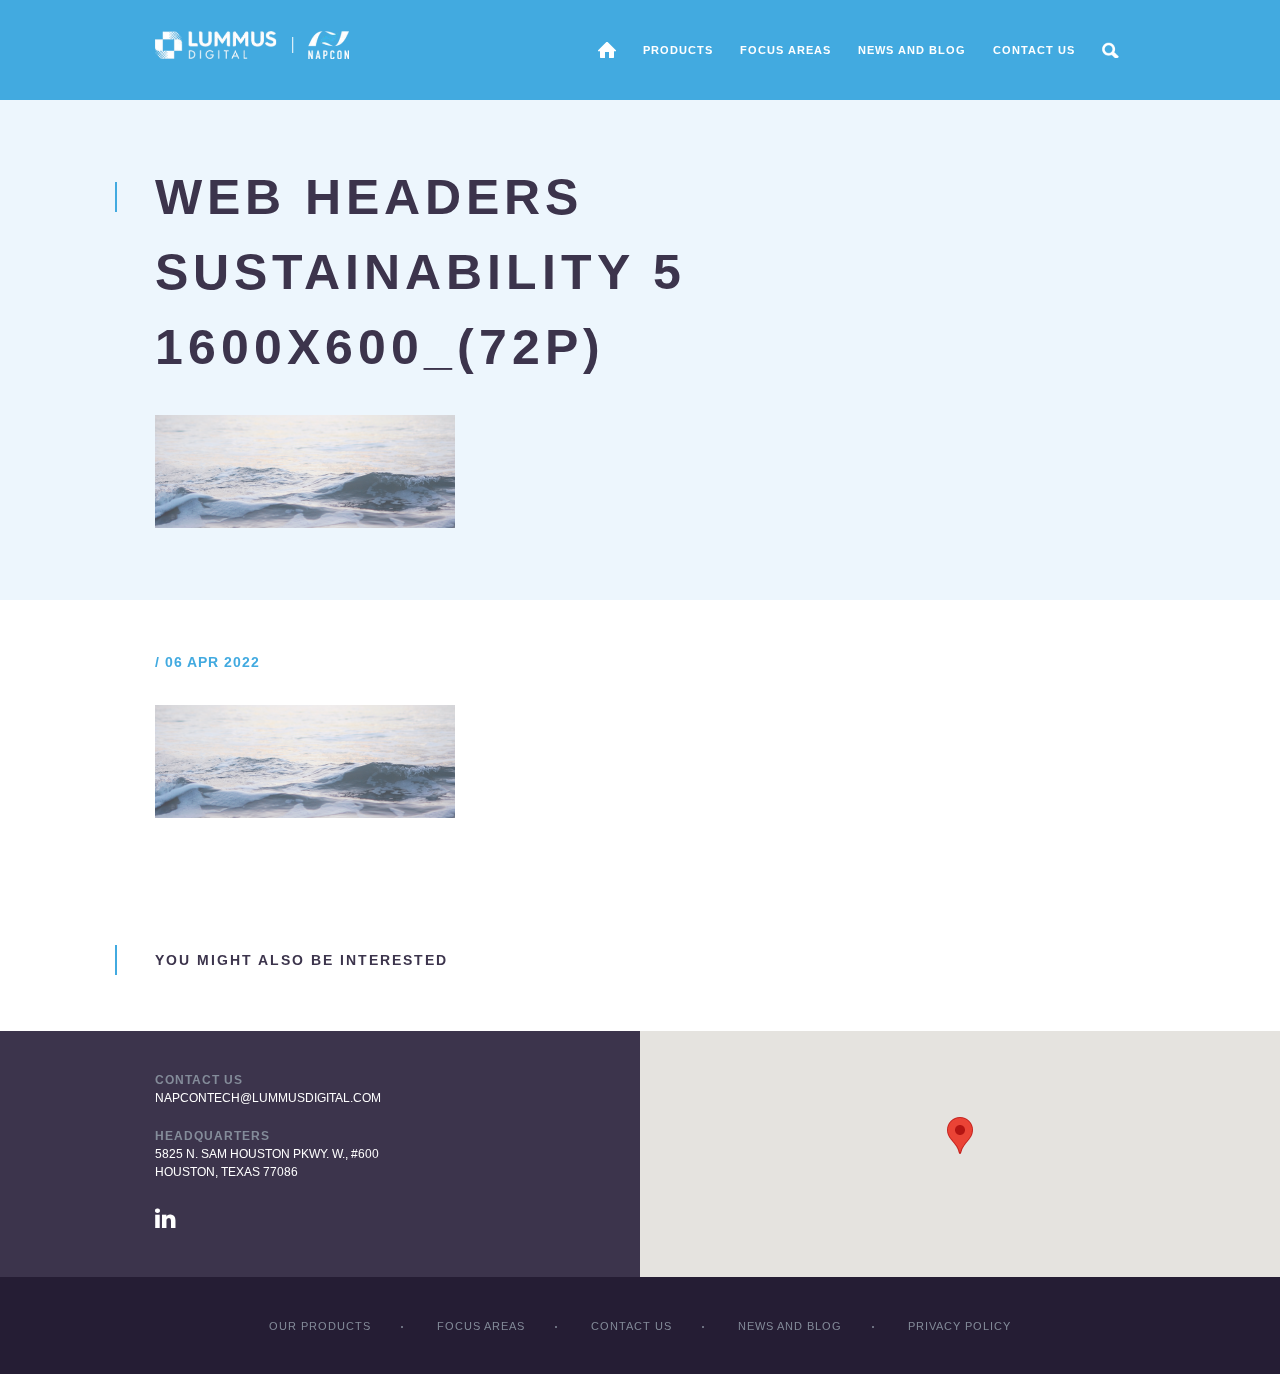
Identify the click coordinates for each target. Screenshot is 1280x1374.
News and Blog (912, 50)
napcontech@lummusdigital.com (268, 1098)
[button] (960, 1135)
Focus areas (785, 50)
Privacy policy (959, 1326)
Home (607, 50)
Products (678, 50)
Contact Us (1034, 50)
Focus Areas (481, 1326)
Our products (320, 1326)
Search (1110, 50)
